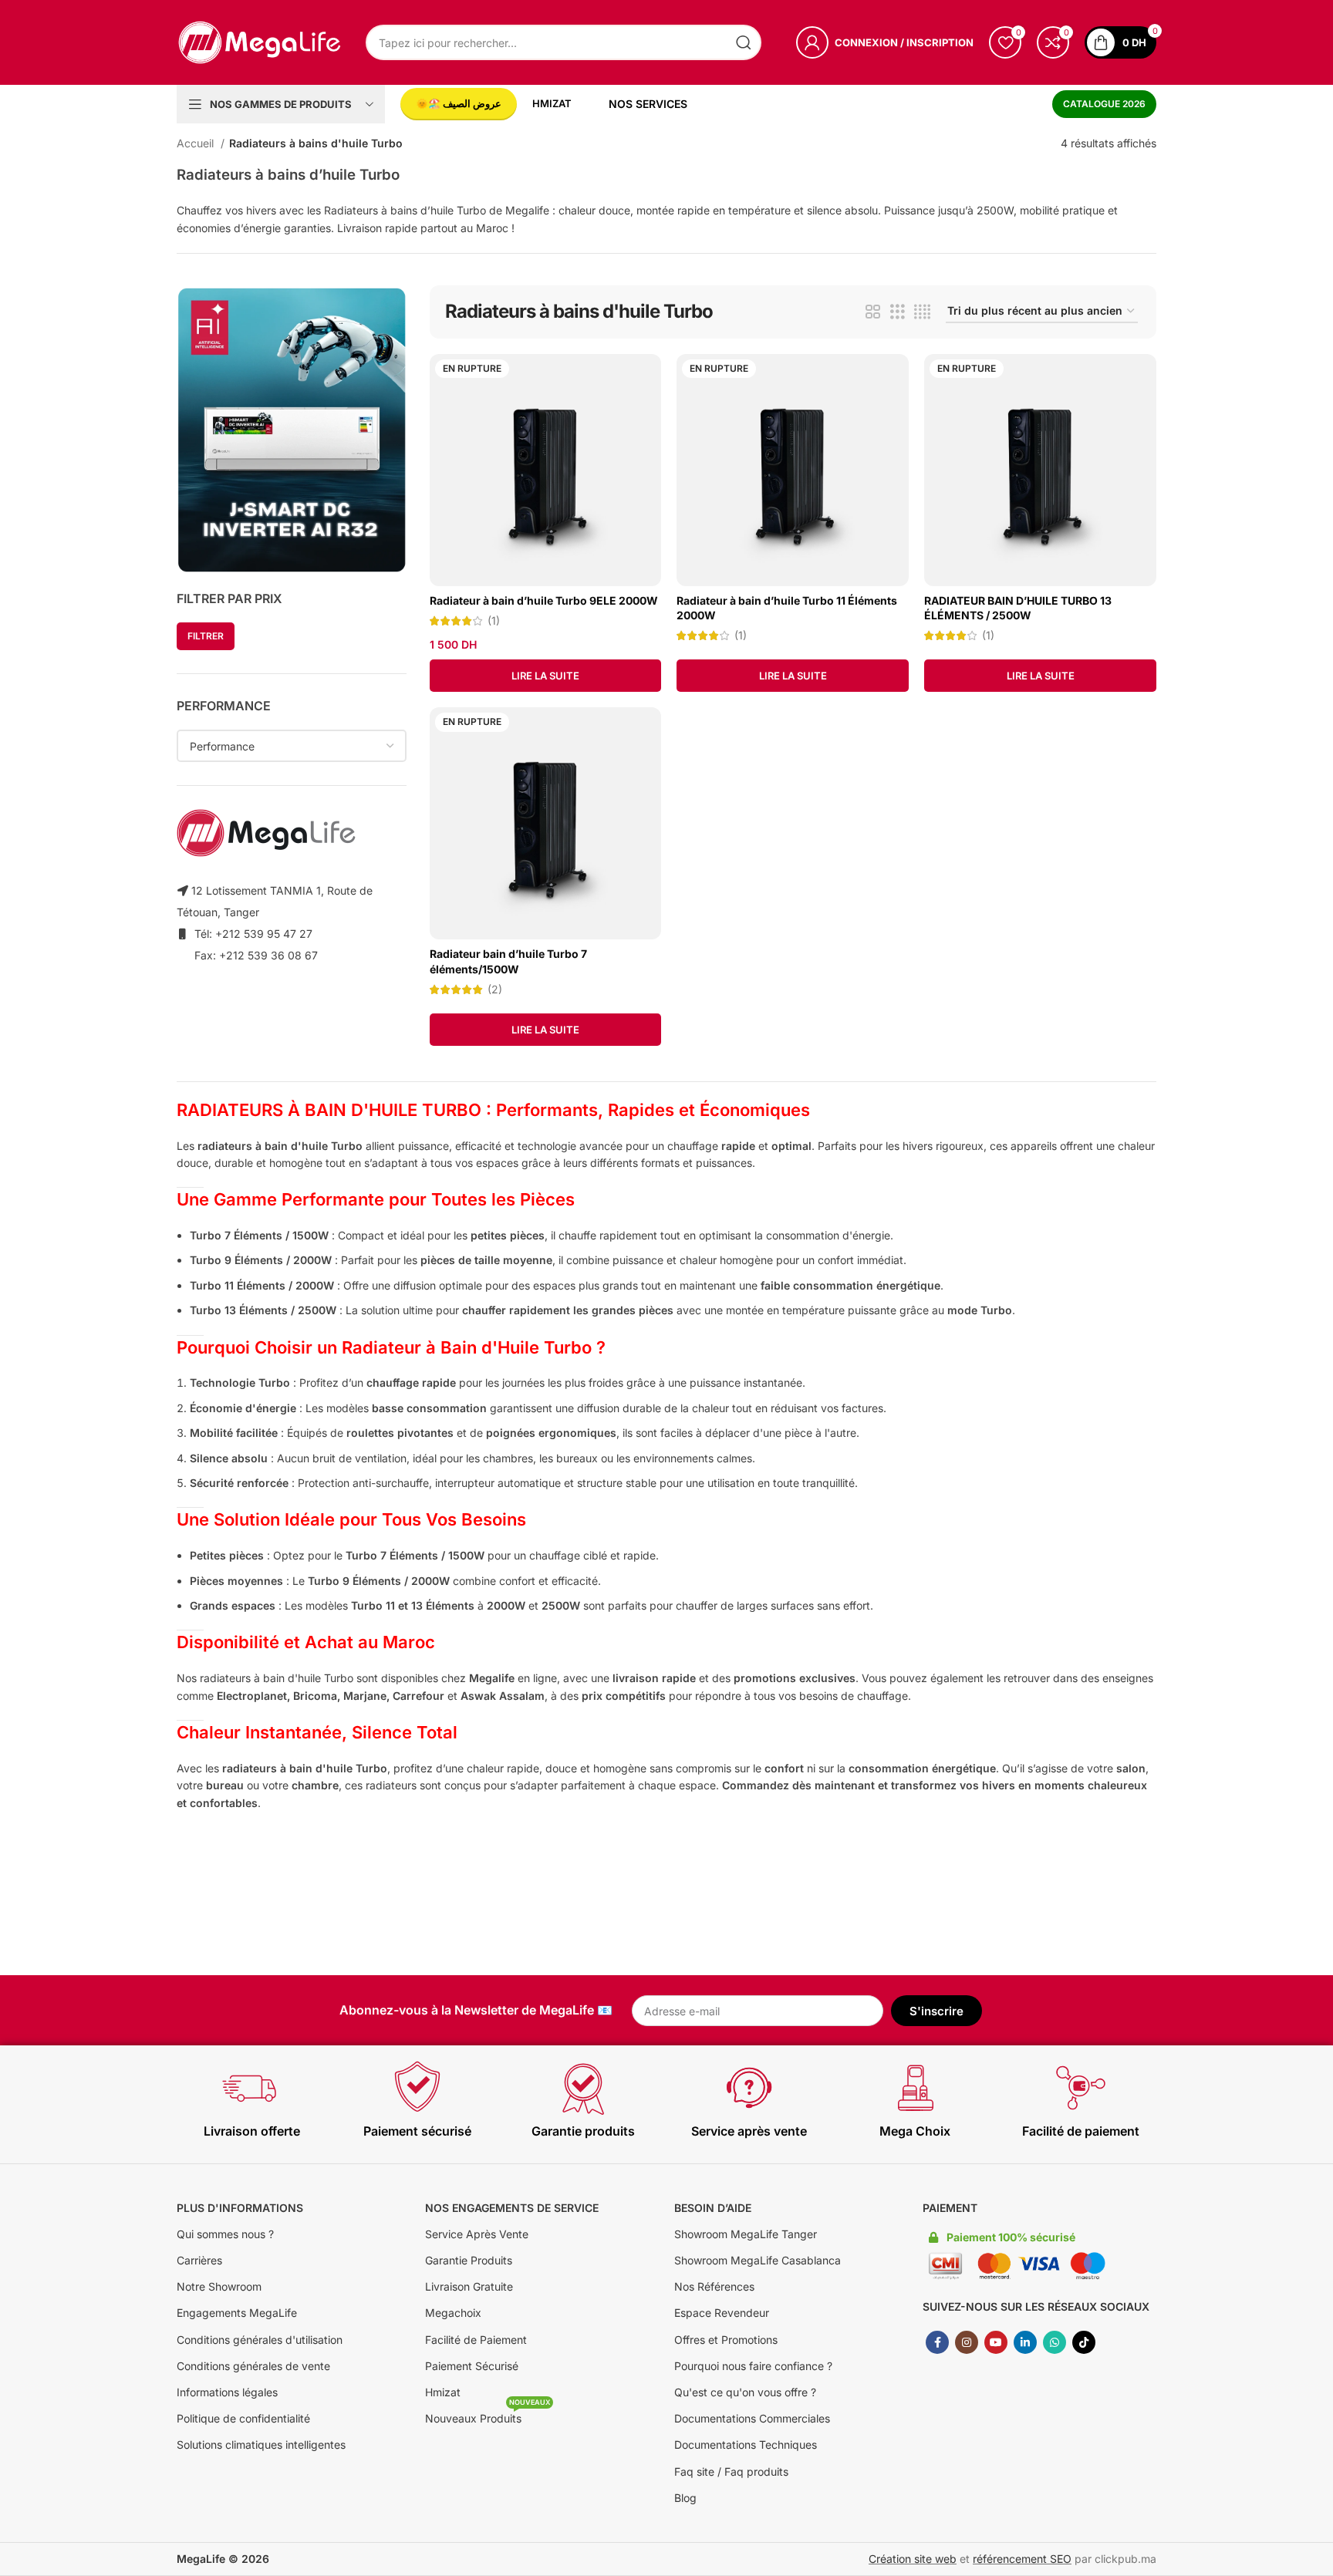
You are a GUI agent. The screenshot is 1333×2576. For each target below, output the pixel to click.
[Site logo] (260, 41)
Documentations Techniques (746, 2445)
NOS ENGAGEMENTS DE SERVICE (512, 2208)
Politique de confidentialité (243, 2418)
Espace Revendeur (722, 2313)
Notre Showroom (219, 2286)
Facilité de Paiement (476, 2340)
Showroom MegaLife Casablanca (758, 2260)
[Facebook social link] (937, 2342)
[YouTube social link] (996, 2342)
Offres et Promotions (726, 2340)
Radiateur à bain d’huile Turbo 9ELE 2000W (544, 600)
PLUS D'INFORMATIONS (240, 2208)
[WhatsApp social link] (1055, 2342)
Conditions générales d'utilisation (260, 2340)
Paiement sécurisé (417, 2131)
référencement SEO (1022, 2559)
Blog (685, 2498)
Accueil (197, 143)
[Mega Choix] (915, 2088)
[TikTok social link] (1084, 2342)
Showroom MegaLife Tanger (746, 2234)
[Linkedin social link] (1025, 2342)
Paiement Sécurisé (472, 2366)
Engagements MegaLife (237, 2313)
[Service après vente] (749, 2088)
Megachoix (453, 2313)
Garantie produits (583, 2131)
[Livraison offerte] (251, 2088)
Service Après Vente (477, 2234)
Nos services (648, 104)
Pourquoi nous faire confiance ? (753, 2366)
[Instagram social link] (967, 2342)
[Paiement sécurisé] (417, 2088)
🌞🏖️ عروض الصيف (459, 103)
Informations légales (227, 2392)
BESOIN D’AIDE (713, 2208)
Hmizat (443, 2392)
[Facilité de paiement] (1081, 2088)
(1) (494, 621)
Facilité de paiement (1081, 2131)
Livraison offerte (252, 2131)
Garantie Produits (469, 2260)
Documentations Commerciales (752, 2418)
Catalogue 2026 (1104, 104)
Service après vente (749, 2131)
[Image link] (292, 428)
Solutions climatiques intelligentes (261, 2445)
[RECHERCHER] (744, 42)
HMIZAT (552, 104)
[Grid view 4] (922, 312)
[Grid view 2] (873, 312)
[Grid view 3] (898, 312)
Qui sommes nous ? (225, 2234)
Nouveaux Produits (488, 2415)
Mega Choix (915, 2131)
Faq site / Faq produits (731, 2471)
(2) (495, 990)
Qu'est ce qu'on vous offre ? (745, 2392)
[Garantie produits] (583, 2088)
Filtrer (206, 636)
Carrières (199, 2260)
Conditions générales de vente (253, 2366)
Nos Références (714, 2286)
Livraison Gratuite (469, 2286)
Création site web (913, 2559)
